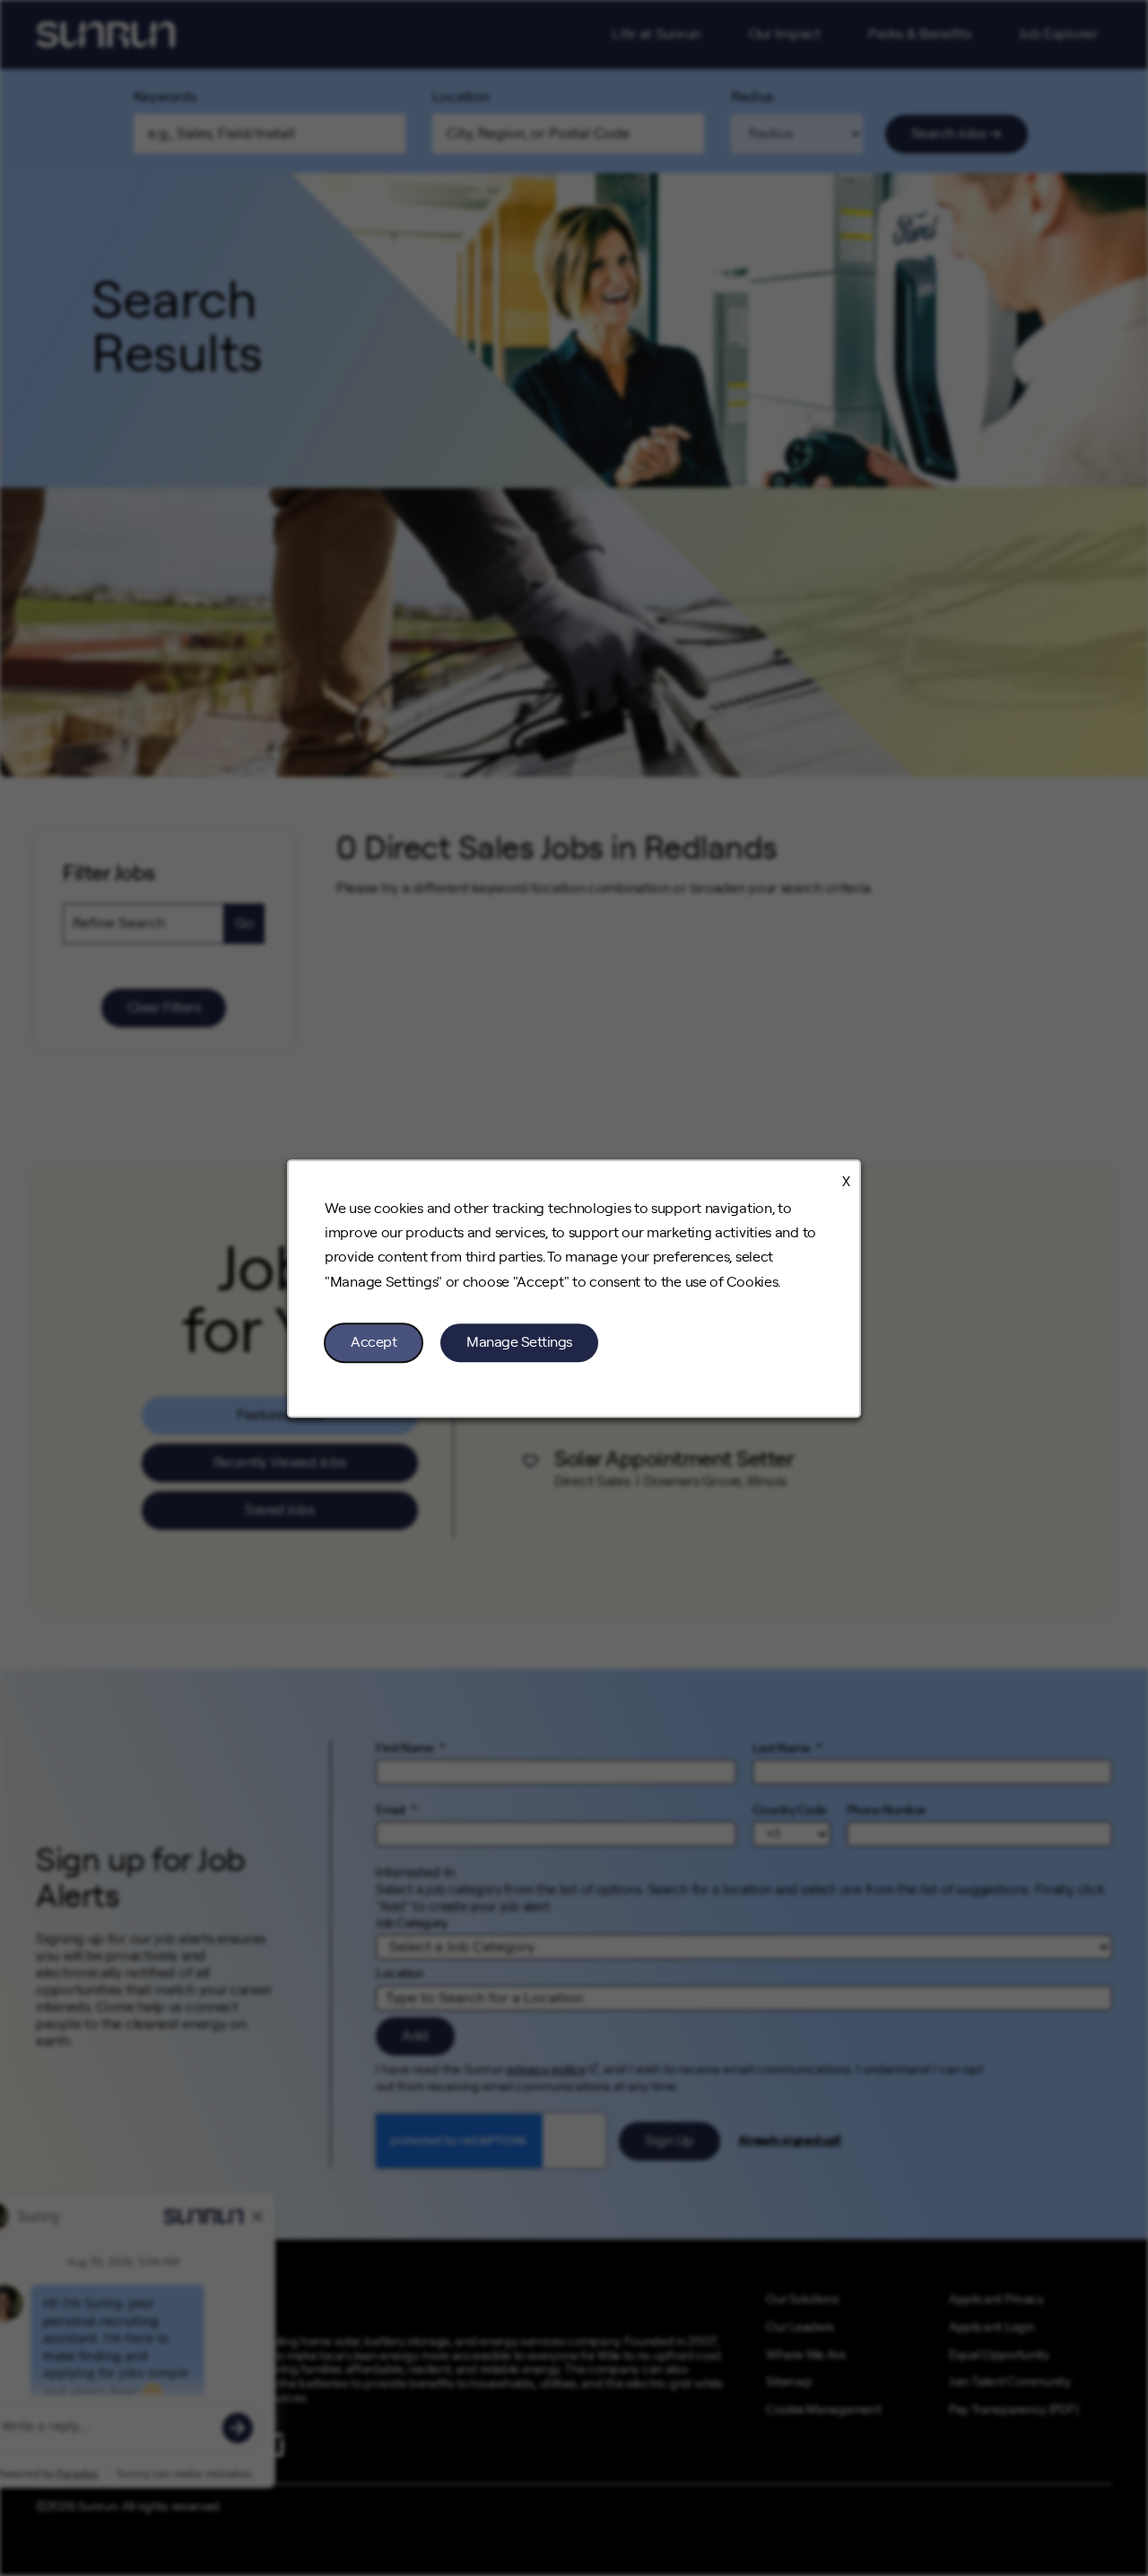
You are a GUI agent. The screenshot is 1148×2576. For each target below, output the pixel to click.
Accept (374, 1341)
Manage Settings (519, 1341)
